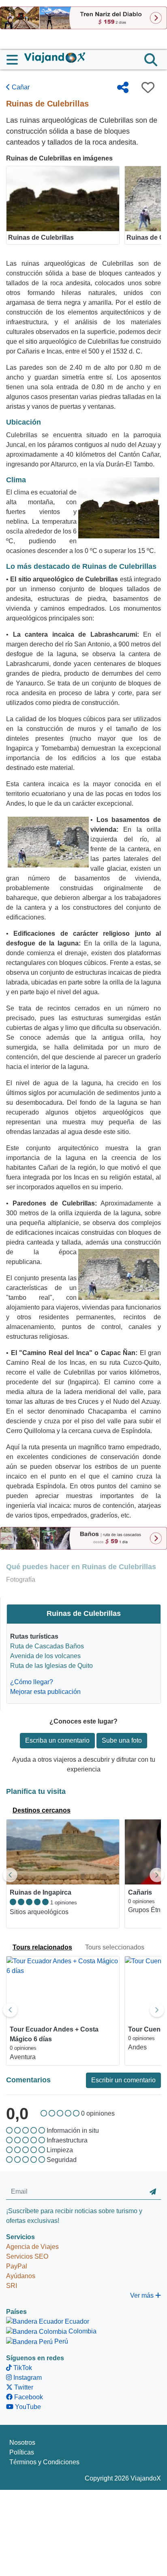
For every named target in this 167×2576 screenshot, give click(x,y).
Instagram (27, 2378)
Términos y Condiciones (44, 2462)
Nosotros (22, 2443)
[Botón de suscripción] (153, 2192)
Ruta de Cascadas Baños (47, 1646)
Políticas (22, 2452)
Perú (60, 2341)
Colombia (82, 2331)
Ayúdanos (21, 2276)
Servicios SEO (27, 2256)
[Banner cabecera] (83, 17)
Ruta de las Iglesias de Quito (51, 1666)
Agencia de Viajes (32, 2247)
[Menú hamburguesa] (15, 60)
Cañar (20, 87)
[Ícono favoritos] (148, 87)
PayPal (17, 2266)
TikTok (22, 2368)
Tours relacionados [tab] (42, 1947)
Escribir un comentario (123, 2080)
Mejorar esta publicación (45, 1692)
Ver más (143, 2295)
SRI (12, 2286)
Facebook (28, 2397)
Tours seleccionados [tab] (115, 1947)
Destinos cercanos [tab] (42, 1810)
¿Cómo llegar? (32, 1682)
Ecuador (76, 2321)
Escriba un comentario (57, 1740)
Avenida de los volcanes (45, 1656)
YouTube (27, 2407)
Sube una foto (122, 1740)
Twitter (23, 2387)
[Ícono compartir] (123, 87)
